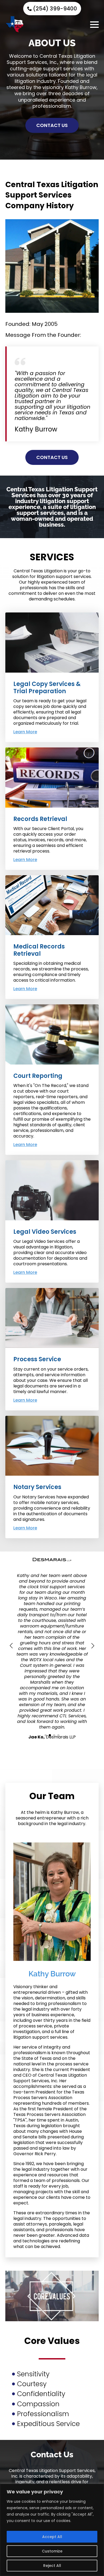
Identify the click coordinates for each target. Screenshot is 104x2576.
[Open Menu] (94, 25)
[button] (11, 1646)
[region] (52, 2530)
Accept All (52, 2537)
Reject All (52, 2566)
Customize (52, 2551)
